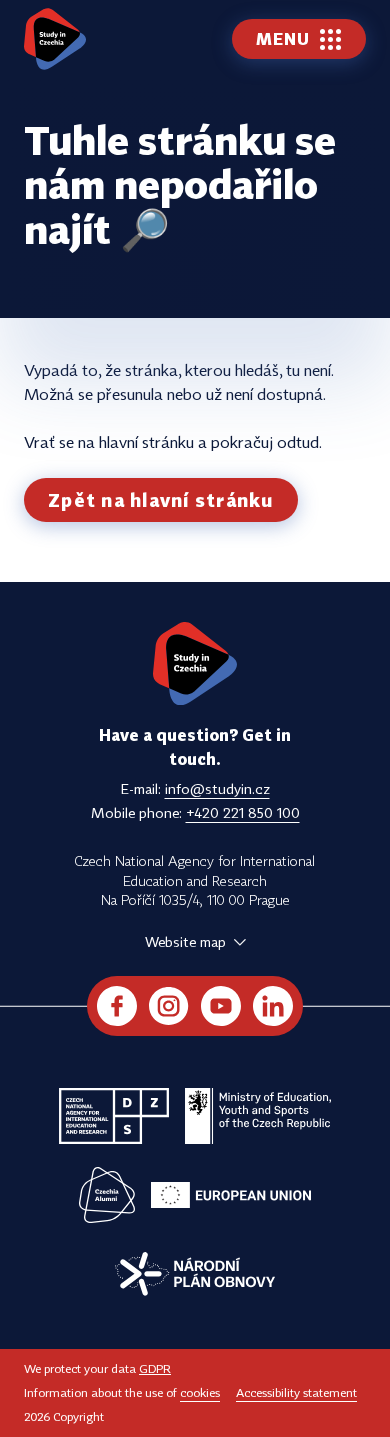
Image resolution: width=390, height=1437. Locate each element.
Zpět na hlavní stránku (161, 500)
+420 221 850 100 (243, 812)
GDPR (155, 1368)
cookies (200, 1392)
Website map (185, 941)
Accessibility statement (296, 1392)
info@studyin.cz (217, 788)
